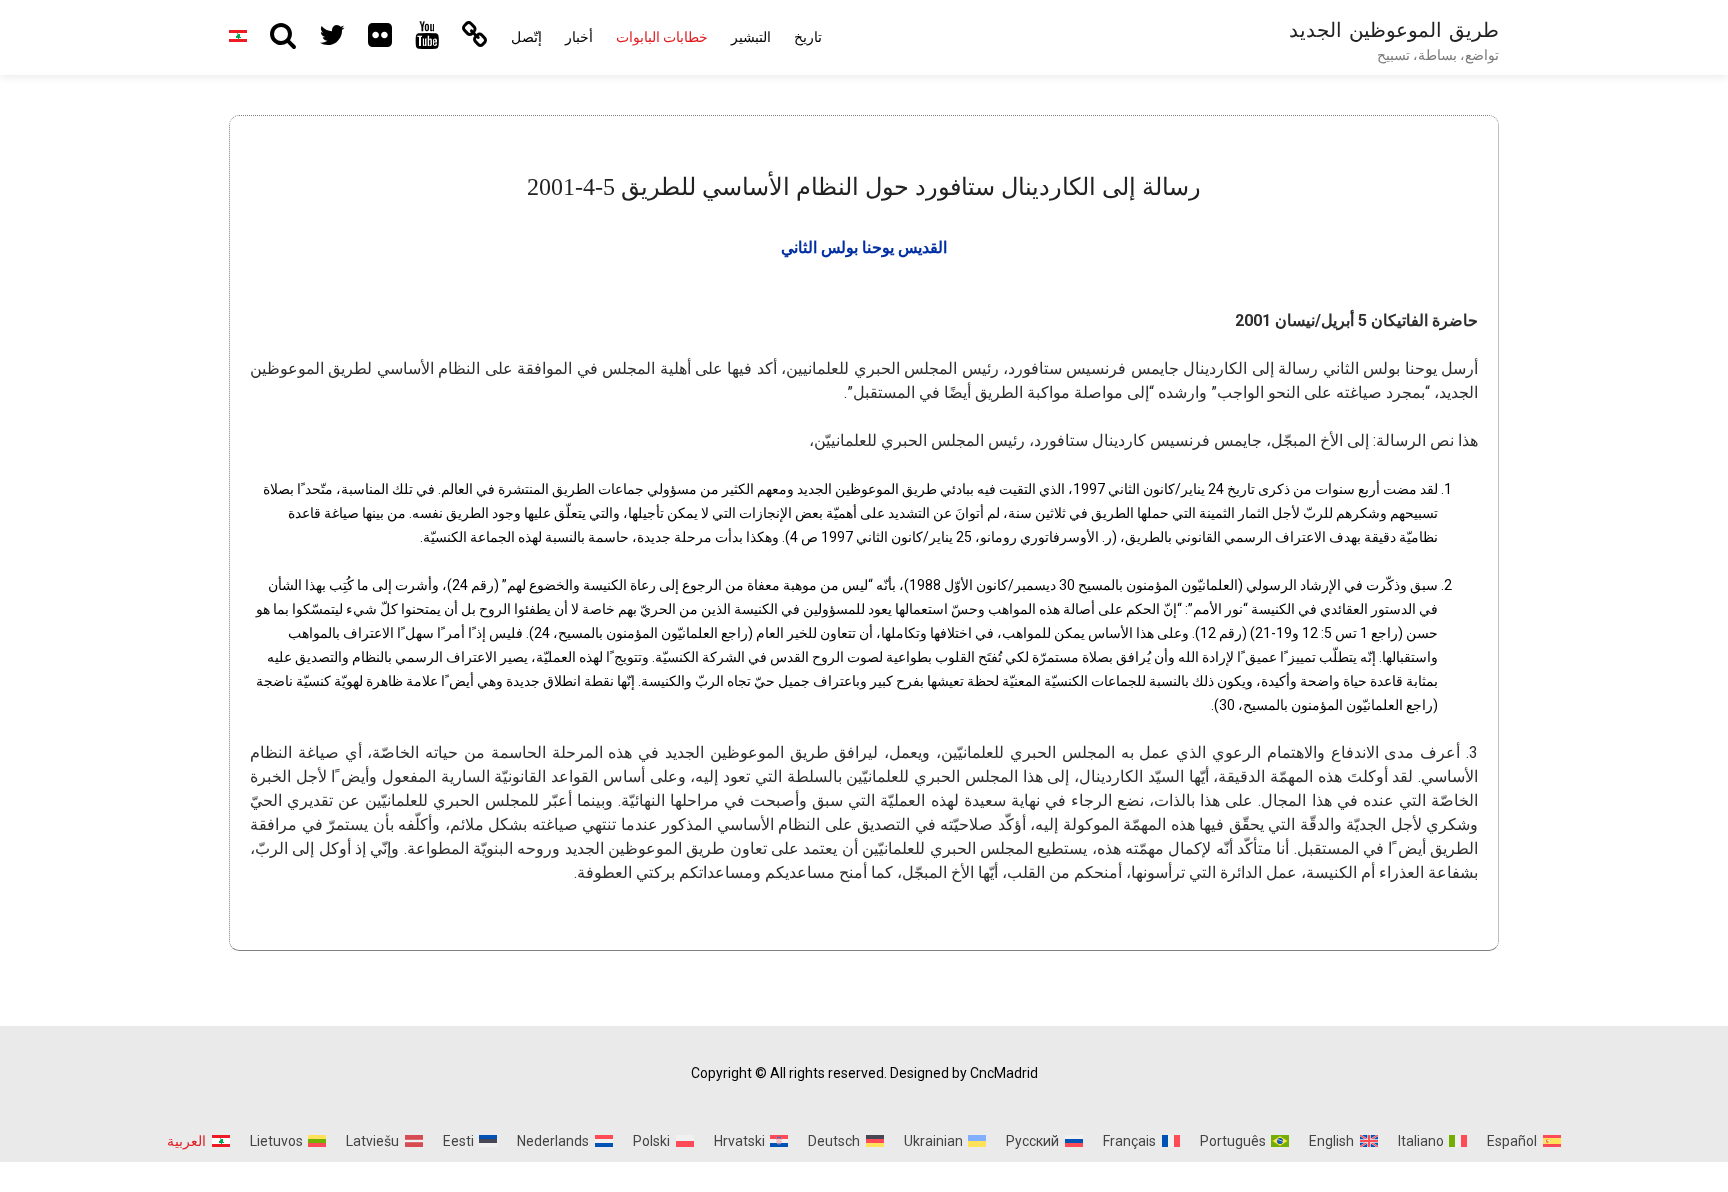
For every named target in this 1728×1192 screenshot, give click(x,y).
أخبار (579, 37)
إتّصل (526, 37)
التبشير (751, 37)
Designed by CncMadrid (964, 1073)
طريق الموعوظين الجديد (1394, 30)
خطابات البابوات (662, 37)
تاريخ (808, 37)
